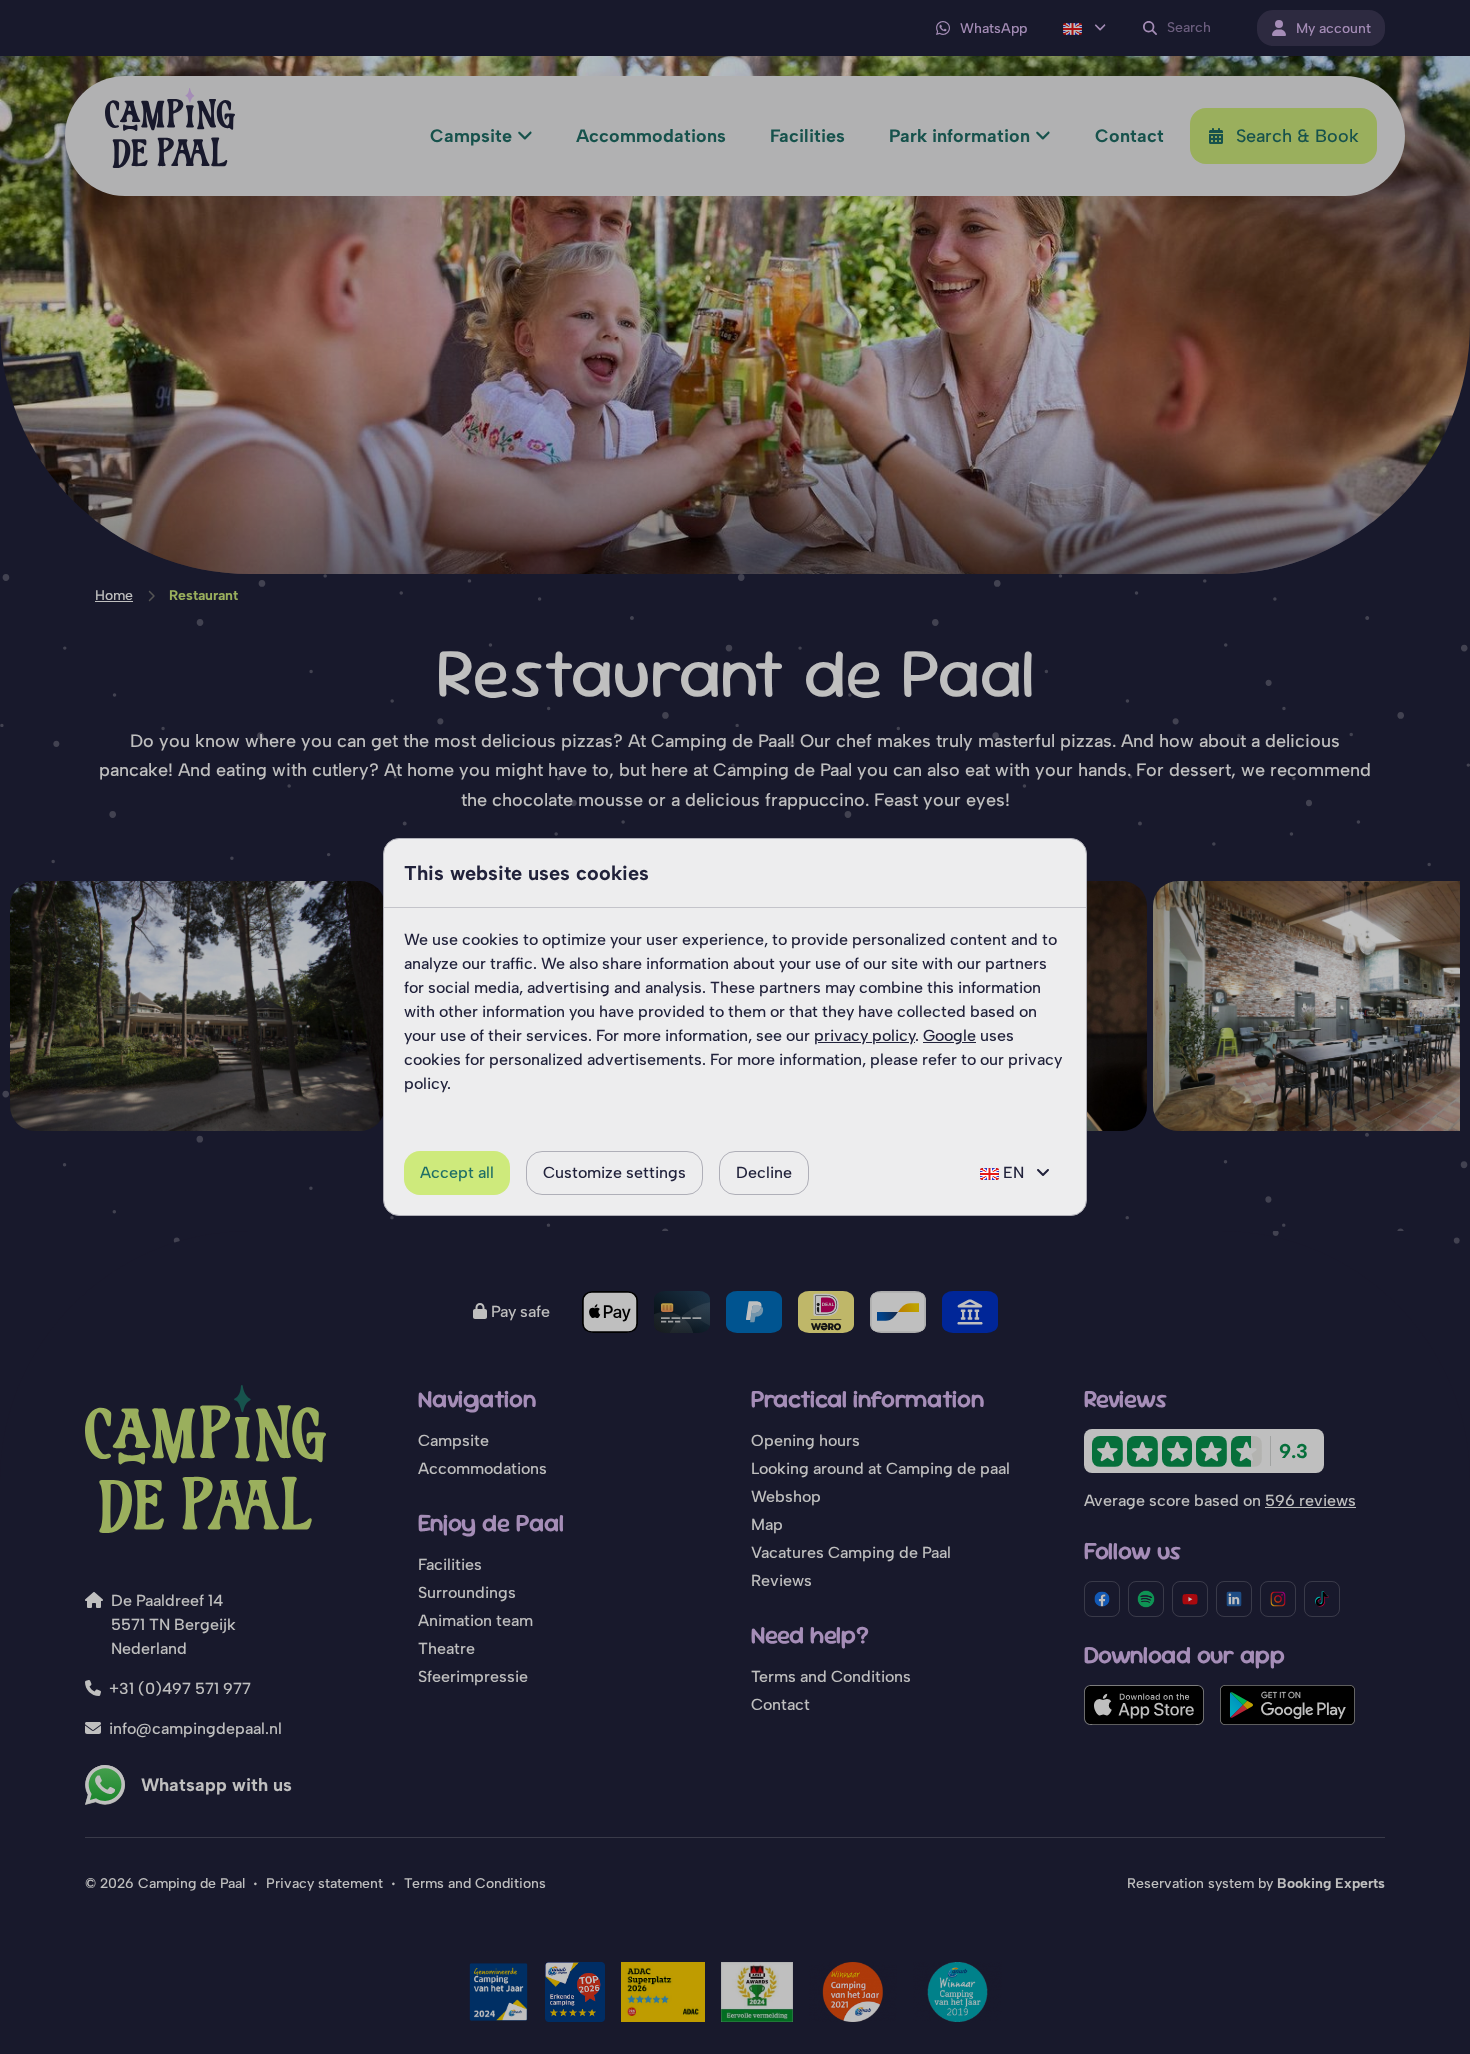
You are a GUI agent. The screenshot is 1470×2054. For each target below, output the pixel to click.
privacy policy (864, 1035)
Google (949, 1035)
